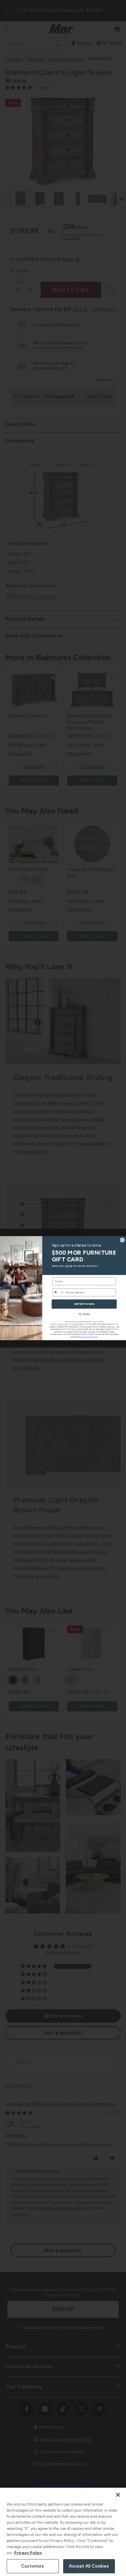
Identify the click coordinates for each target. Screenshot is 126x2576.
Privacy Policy (28, 2553)
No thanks (84, 1314)
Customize (33, 2566)
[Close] (118, 2495)
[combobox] (58, 1292)
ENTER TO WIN (84, 1304)
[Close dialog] (122, 1240)
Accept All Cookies (89, 2566)
